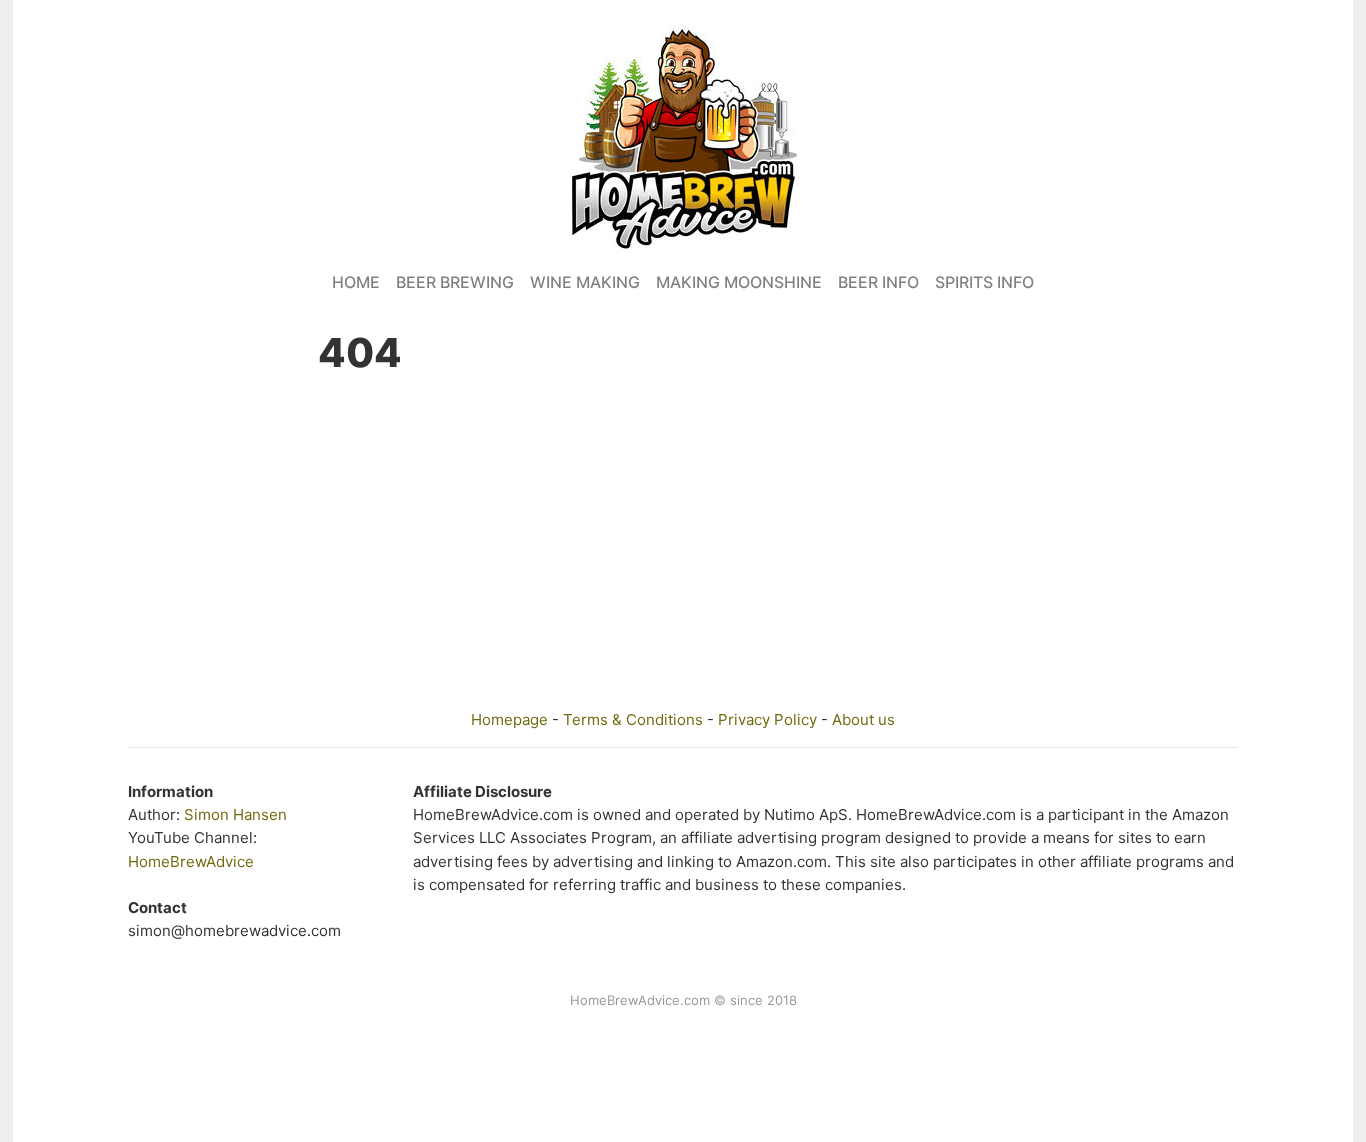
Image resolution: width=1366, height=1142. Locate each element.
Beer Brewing (455, 282)
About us (863, 719)
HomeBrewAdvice (191, 861)
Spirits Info (984, 282)
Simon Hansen (235, 814)
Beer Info (878, 282)
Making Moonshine (739, 282)
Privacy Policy (767, 719)
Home (356, 282)
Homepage (509, 719)
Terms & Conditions (633, 719)
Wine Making (585, 282)
